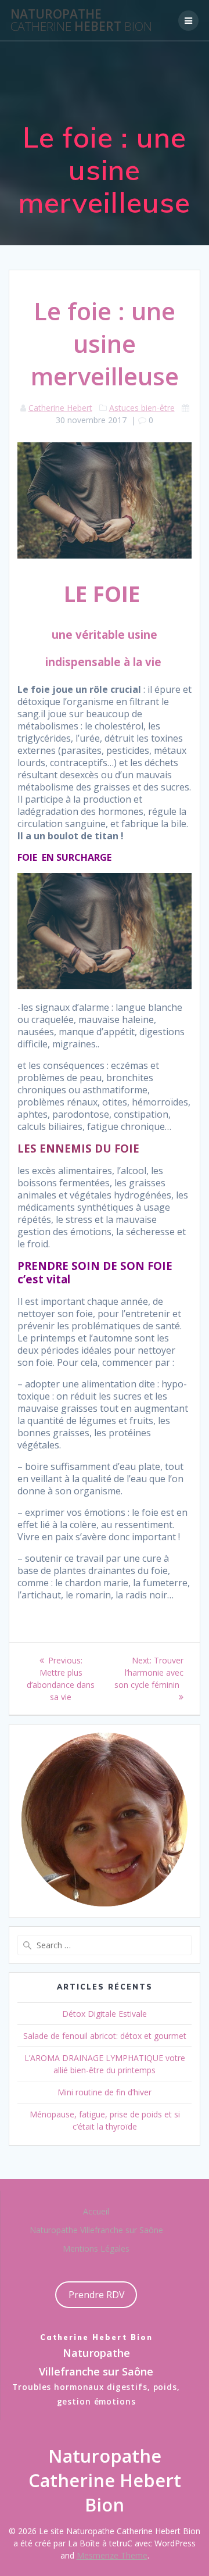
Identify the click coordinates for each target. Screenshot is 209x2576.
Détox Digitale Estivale (105, 2014)
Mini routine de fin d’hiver (105, 2092)
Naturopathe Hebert (81, 20)
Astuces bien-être (142, 408)
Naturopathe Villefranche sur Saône (96, 2230)
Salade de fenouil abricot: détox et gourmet (105, 2036)
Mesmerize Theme (112, 2555)
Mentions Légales (96, 2248)
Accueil (96, 2211)
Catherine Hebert (60, 408)
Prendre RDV (96, 2295)
